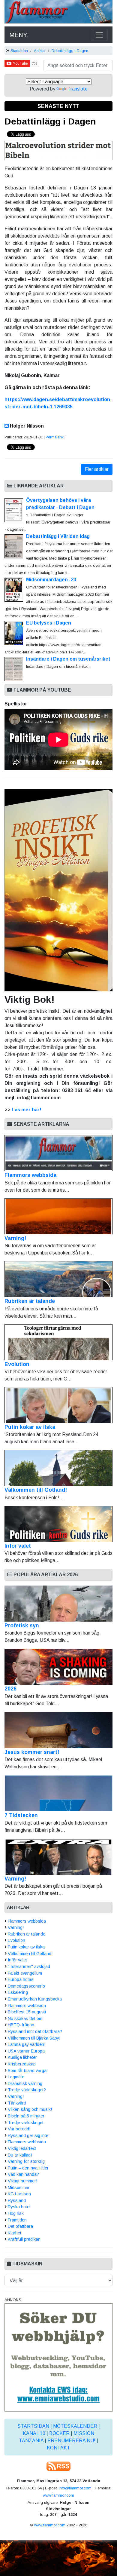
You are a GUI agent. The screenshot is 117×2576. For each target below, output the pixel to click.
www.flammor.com (58, 2495)
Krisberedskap (22, 2064)
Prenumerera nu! (71, 2441)
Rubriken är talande (30, 1301)
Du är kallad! (20, 2155)
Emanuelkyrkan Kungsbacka (35, 1999)
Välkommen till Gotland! (36, 1490)
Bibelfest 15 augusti (27, 2012)
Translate (78, 89)
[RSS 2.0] (58, 2466)
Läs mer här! (27, 1110)
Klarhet (15, 2233)
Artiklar (40, 51)
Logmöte (16, 2077)
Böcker (59, 2433)
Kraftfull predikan (24, 2239)
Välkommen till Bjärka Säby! (34, 2038)
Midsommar (19, 2188)
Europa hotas (21, 1979)
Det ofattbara (20, 2226)
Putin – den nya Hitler (28, 2168)
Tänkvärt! (17, 2103)
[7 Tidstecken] (58, 1793)
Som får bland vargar (28, 2071)
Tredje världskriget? (27, 2090)
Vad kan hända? (23, 2174)
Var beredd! (19, 2129)
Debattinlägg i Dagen (70, 51)
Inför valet (18, 1546)
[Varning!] (58, 1857)
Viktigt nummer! (22, 2181)
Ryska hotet (19, 2207)
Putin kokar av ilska (30, 1427)
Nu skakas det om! (26, 2019)
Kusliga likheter (22, 2057)
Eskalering (18, 1992)
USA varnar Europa (26, 2051)
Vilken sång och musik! (30, 2109)
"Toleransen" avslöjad (29, 1967)
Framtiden (17, 2220)
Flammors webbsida (30, 1175)
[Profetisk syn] (58, 1604)
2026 (10, 1689)
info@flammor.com (75, 2488)
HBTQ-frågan (21, 2025)
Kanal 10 (34, 2433)
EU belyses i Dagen (49, 623)
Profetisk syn (22, 1626)
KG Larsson (19, 2194)
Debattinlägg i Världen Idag (58, 536)
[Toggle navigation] (99, 35)
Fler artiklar (97, 469)
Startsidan (19, 51)
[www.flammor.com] (58, 13)
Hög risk (16, 2213)
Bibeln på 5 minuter (26, 2116)
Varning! (15, 1238)
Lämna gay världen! (27, 2044)
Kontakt (58, 2448)
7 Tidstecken (21, 1815)
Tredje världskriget (26, 2123)
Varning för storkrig (26, 2161)
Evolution (17, 1364)
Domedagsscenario (26, 1986)
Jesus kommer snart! (32, 1752)
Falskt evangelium (25, 1973)
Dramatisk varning (25, 2083)
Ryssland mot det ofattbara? (35, 2031)
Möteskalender (75, 2426)
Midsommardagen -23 (51, 580)
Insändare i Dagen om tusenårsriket (68, 659)
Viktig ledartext (22, 2148)
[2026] (58, 1667)
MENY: (19, 35)
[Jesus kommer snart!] (58, 1730)
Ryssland (17, 2200)
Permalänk (55, 437)
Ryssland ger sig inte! (29, 2135)
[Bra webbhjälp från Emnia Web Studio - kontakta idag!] (58, 2357)
